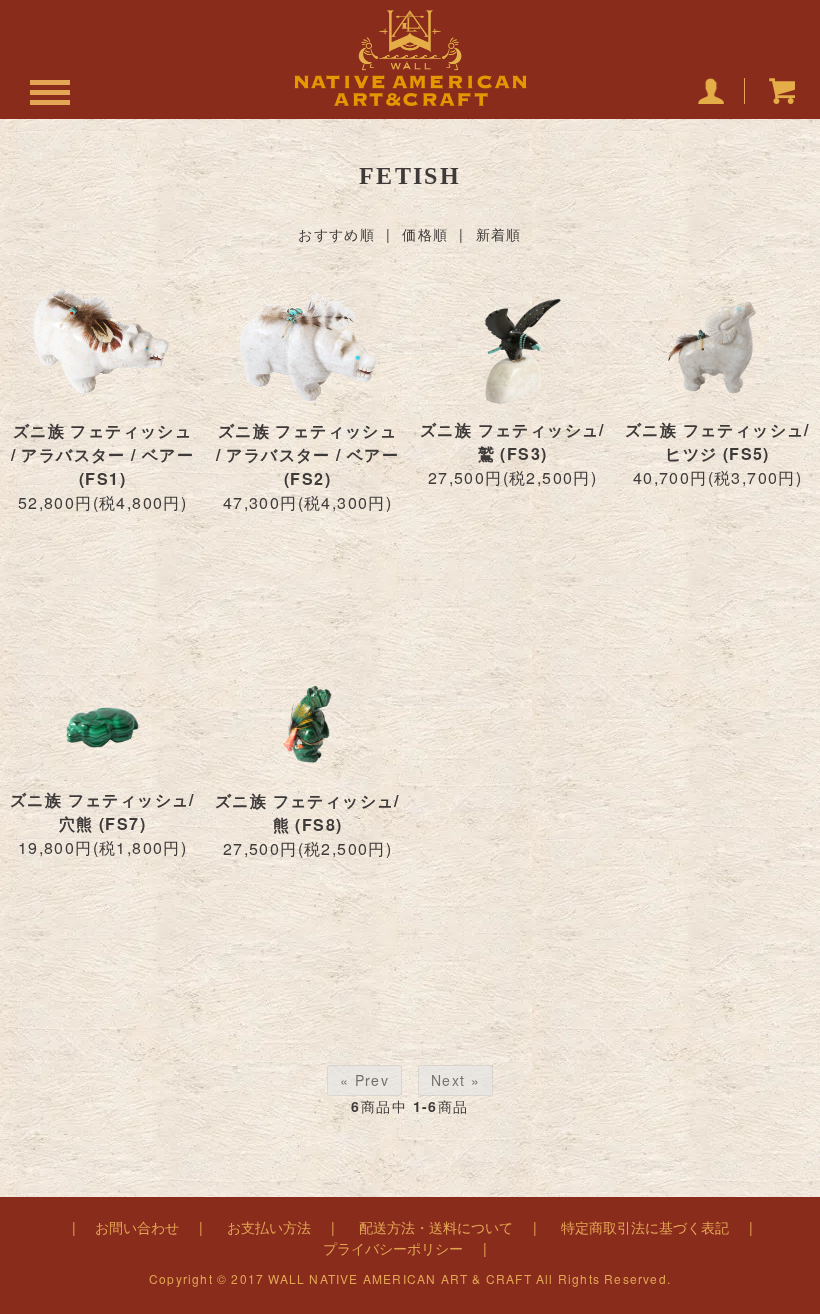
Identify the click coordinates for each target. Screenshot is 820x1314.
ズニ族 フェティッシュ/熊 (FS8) (307, 812)
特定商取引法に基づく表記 (645, 1227)
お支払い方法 (269, 1227)
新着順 (499, 234)
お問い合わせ (137, 1227)
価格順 (425, 234)
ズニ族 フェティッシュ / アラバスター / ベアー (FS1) (103, 454)
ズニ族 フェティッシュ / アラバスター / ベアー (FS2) (308, 454)
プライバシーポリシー (393, 1248)
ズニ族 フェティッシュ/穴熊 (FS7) (102, 811)
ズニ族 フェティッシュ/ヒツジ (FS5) (717, 441)
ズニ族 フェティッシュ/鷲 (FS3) (512, 441)
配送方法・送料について (436, 1227)
